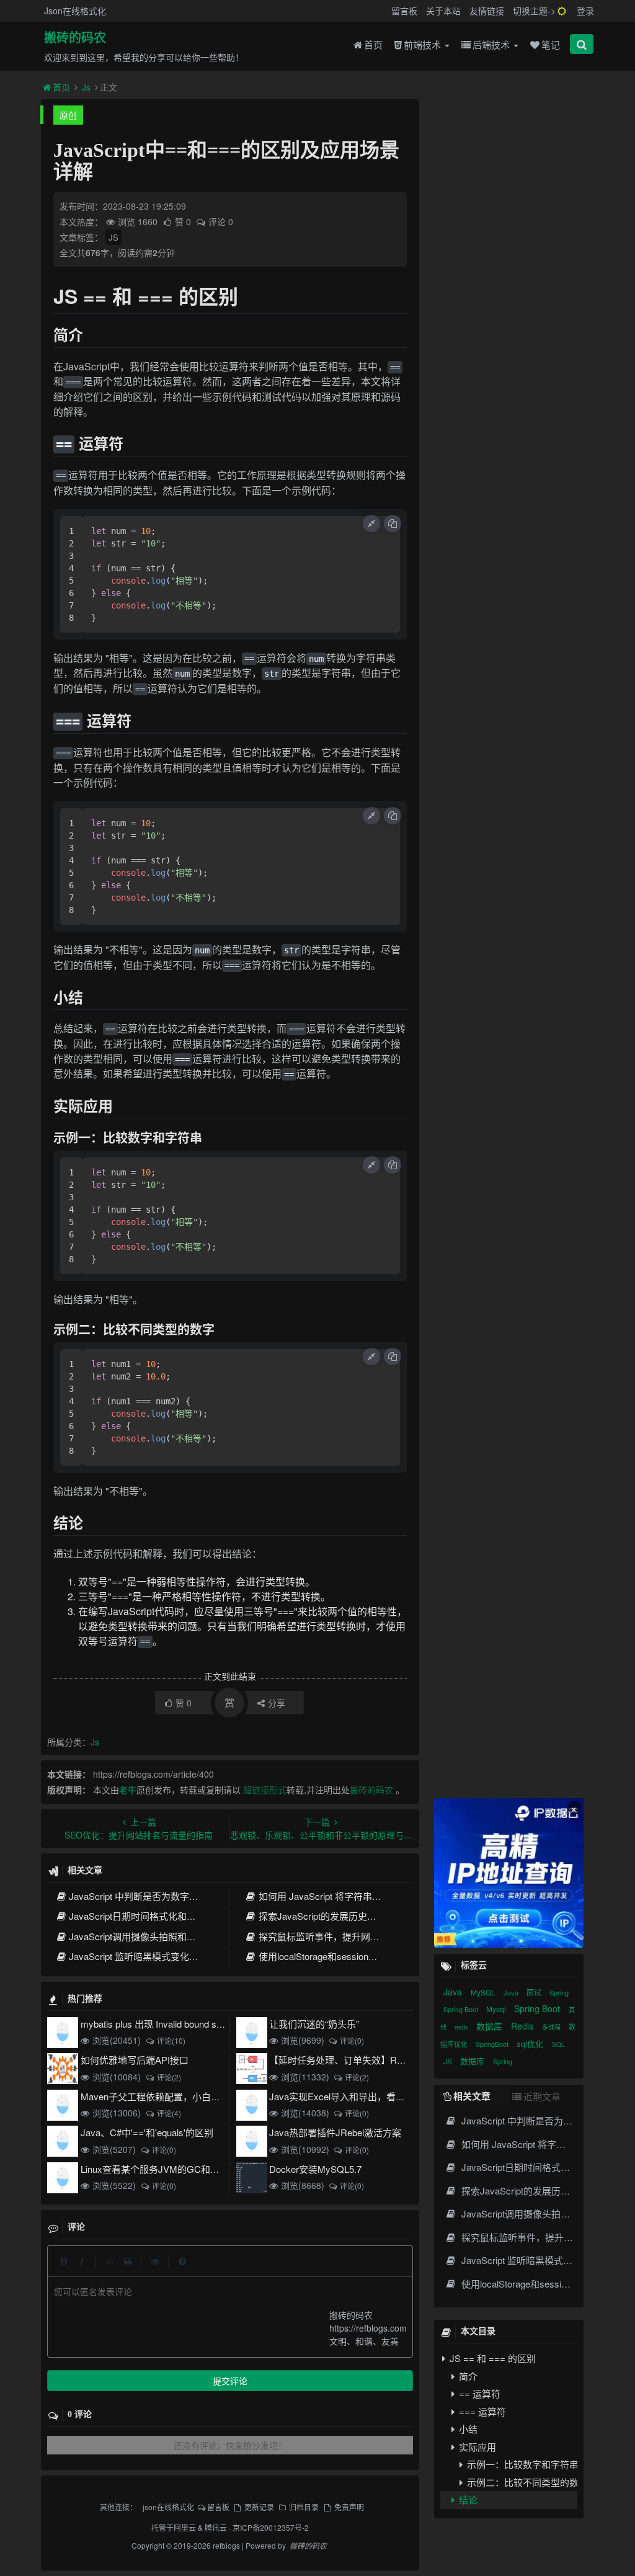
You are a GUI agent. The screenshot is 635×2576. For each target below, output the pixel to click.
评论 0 (221, 221)
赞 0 (184, 221)
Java (454, 1992)
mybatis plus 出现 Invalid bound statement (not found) (189, 2024)
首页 (373, 44)
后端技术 (492, 44)
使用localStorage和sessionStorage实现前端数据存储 (366, 1956)
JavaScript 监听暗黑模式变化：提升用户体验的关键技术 (185, 1956)
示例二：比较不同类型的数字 (521, 2482)
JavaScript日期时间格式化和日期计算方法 (156, 1916)
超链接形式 (265, 1789)
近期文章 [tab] (542, 2096)
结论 (467, 2499)
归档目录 (304, 2507)
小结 (467, 2429)
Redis (523, 2026)
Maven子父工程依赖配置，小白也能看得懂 (169, 2096)
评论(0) (352, 2040)
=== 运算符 (481, 2411)
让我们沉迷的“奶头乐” (314, 2024)
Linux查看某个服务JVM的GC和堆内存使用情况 (178, 2169)
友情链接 (487, 11)
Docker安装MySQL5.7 (315, 2169)
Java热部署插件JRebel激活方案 (335, 2132)
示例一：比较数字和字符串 (521, 2464)
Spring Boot (462, 2009)
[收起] (371, 524)
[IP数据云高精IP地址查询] (509, 1873)
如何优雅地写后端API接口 (135, 2060)
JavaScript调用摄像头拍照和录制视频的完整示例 (170, 1936)
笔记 (551, 44)
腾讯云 (216, 2527)
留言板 (404, 11)
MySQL (484, 1992)
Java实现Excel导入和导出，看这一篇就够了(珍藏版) (377, 2096)
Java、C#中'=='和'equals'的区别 (147, 2132)
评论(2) (169, 2077)
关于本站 (443, 11)
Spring (559, 1992)
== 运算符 (478, 2393)
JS (113, 237)
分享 (277, 1703)
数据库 (491, 2026)
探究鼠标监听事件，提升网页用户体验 (337, 1936)
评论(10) (171, 2040)
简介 (467, 2376)
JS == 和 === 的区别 (491, 2358)
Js (86, 87)
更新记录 (259, 2507)
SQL (558, 2044)
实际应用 (476, 2447)
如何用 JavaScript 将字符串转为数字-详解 (344, 1896)
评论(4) (169, 2113)
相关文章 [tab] (472, 2096)
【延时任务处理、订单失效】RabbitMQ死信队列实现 (378, 2060)
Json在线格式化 (75, 11)
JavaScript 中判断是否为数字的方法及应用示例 (166, 1896)
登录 (585, 11)
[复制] (393, 524)
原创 (68, 115)
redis (462, 2027)
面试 (535, 1992)
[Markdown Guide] (182, 2261)
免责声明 (349, 2507)
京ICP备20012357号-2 (271, 2527)
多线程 (552, 2027)
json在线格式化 (168, 2507)
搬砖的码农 (75, 38)
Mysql (497, 2009)
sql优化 (531, 2043)
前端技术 (424, 44)
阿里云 (185, 2527)
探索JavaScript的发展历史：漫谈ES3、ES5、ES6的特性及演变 (390, 1916)
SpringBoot (493, 2044)
